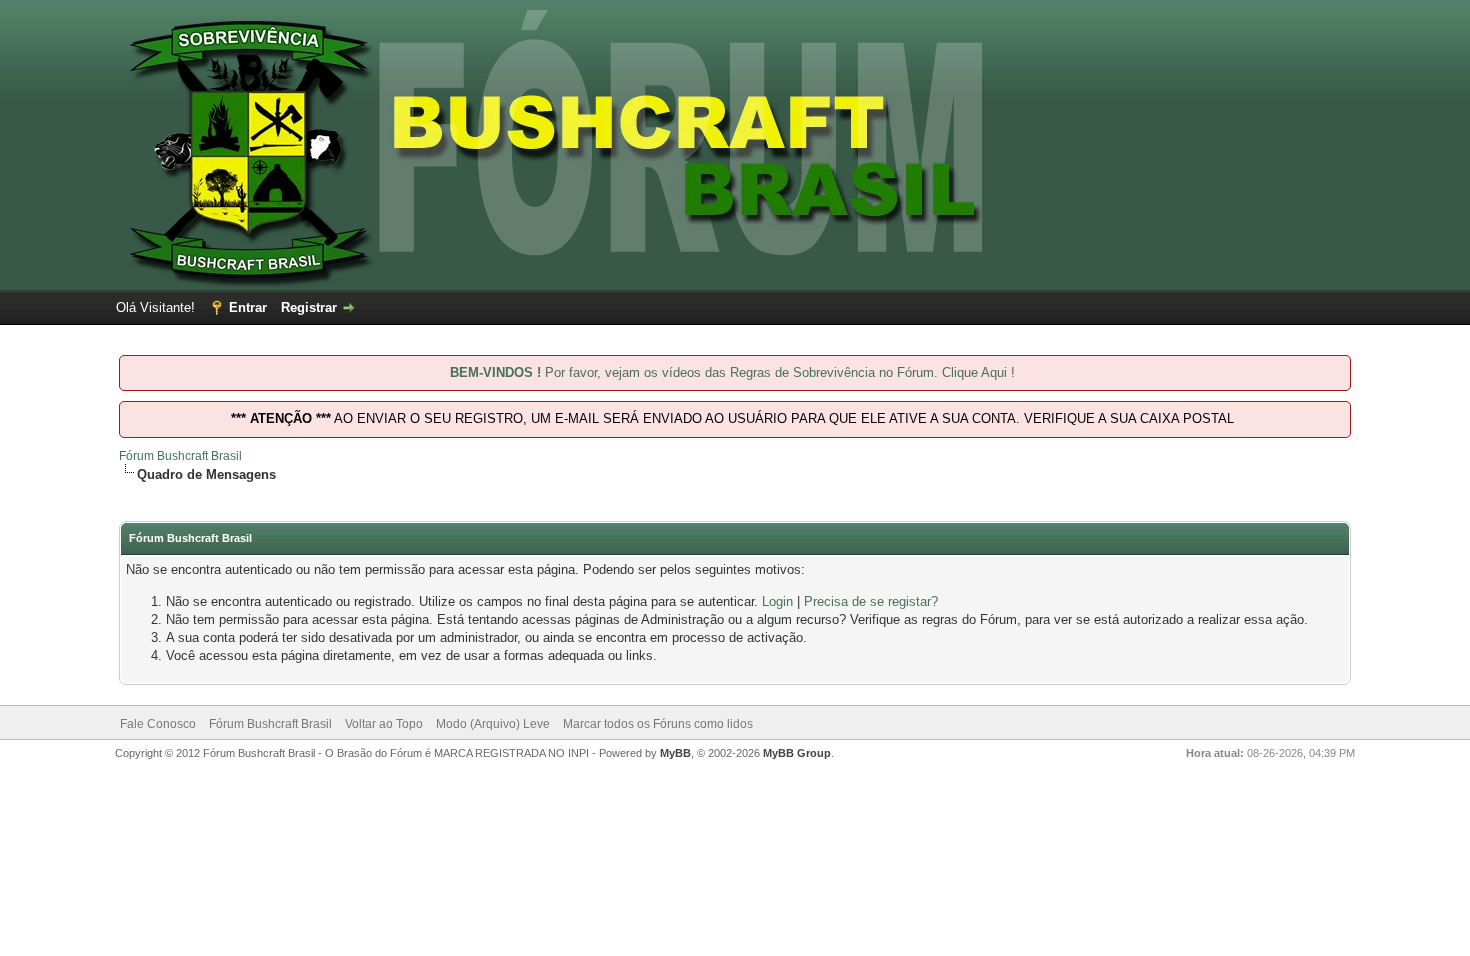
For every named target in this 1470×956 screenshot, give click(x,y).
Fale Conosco (158, 724)
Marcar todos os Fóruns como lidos (658, 724)
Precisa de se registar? (871, 601)
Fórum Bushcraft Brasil (180, 456)
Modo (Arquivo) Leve (493, 724)
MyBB (675, 753)
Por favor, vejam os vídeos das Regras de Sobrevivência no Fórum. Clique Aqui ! (732, 372)
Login (777, 601)
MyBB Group (797, 753)
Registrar (309, 307)
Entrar (248, 307)
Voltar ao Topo (384, 724)
